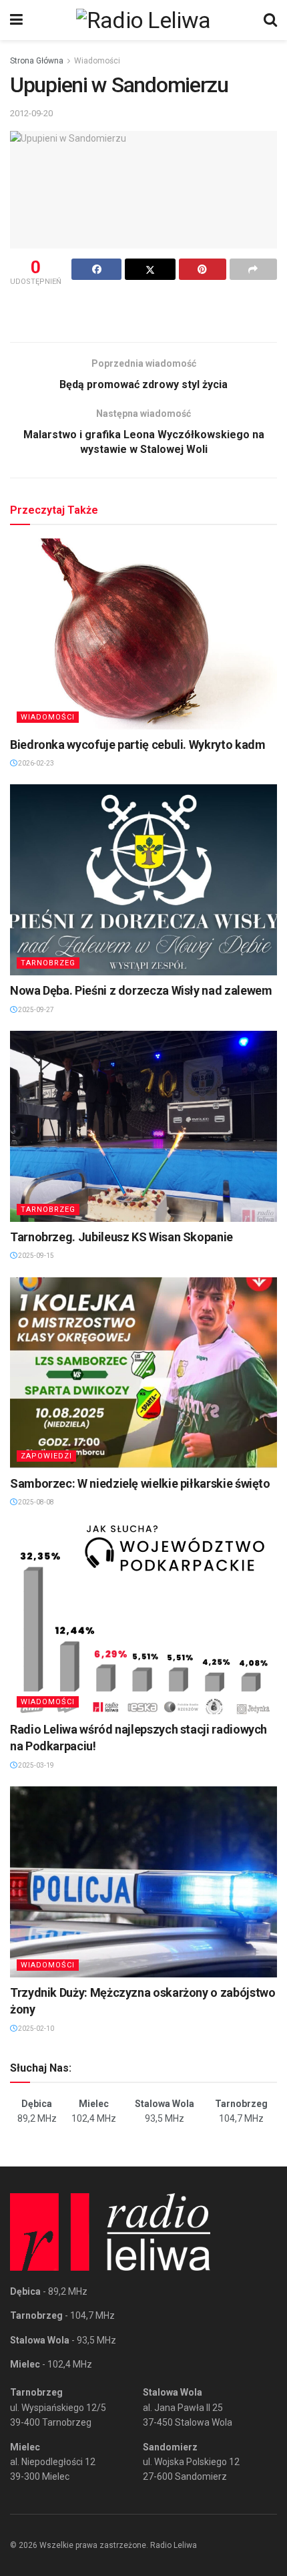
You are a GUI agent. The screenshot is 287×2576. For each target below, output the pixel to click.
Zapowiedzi (46, 1456)
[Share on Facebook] (96, 269)
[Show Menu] (16, 20)
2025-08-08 (35, 1502)
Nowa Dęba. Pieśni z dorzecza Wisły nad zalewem (141, 990)
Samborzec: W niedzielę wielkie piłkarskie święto (140, 1483)
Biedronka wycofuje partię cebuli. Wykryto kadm (137, 745)
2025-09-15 (35, 1256)
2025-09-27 (35, 1010)
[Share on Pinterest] (203, 269)
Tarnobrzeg (48, 963)
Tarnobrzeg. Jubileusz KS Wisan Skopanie (121, 1237)
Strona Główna (37, 61)
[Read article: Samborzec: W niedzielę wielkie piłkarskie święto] (143, 1373)
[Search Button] (270, 20)
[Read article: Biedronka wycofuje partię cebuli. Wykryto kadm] (143, 634)
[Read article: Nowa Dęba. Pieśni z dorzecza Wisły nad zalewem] (143, 880)
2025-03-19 (35, 1765)
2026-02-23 (35, 763)
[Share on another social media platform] (253, 269)
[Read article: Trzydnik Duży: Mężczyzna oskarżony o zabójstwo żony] (143, 1882)
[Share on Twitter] (150, 269)
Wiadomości (97, 61)
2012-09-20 (31, 113)
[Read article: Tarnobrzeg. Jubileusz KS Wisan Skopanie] (143, 1126)
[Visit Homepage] (143, 20)
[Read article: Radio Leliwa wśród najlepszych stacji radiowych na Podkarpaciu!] (143, 1619)
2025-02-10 (35, 2029)
